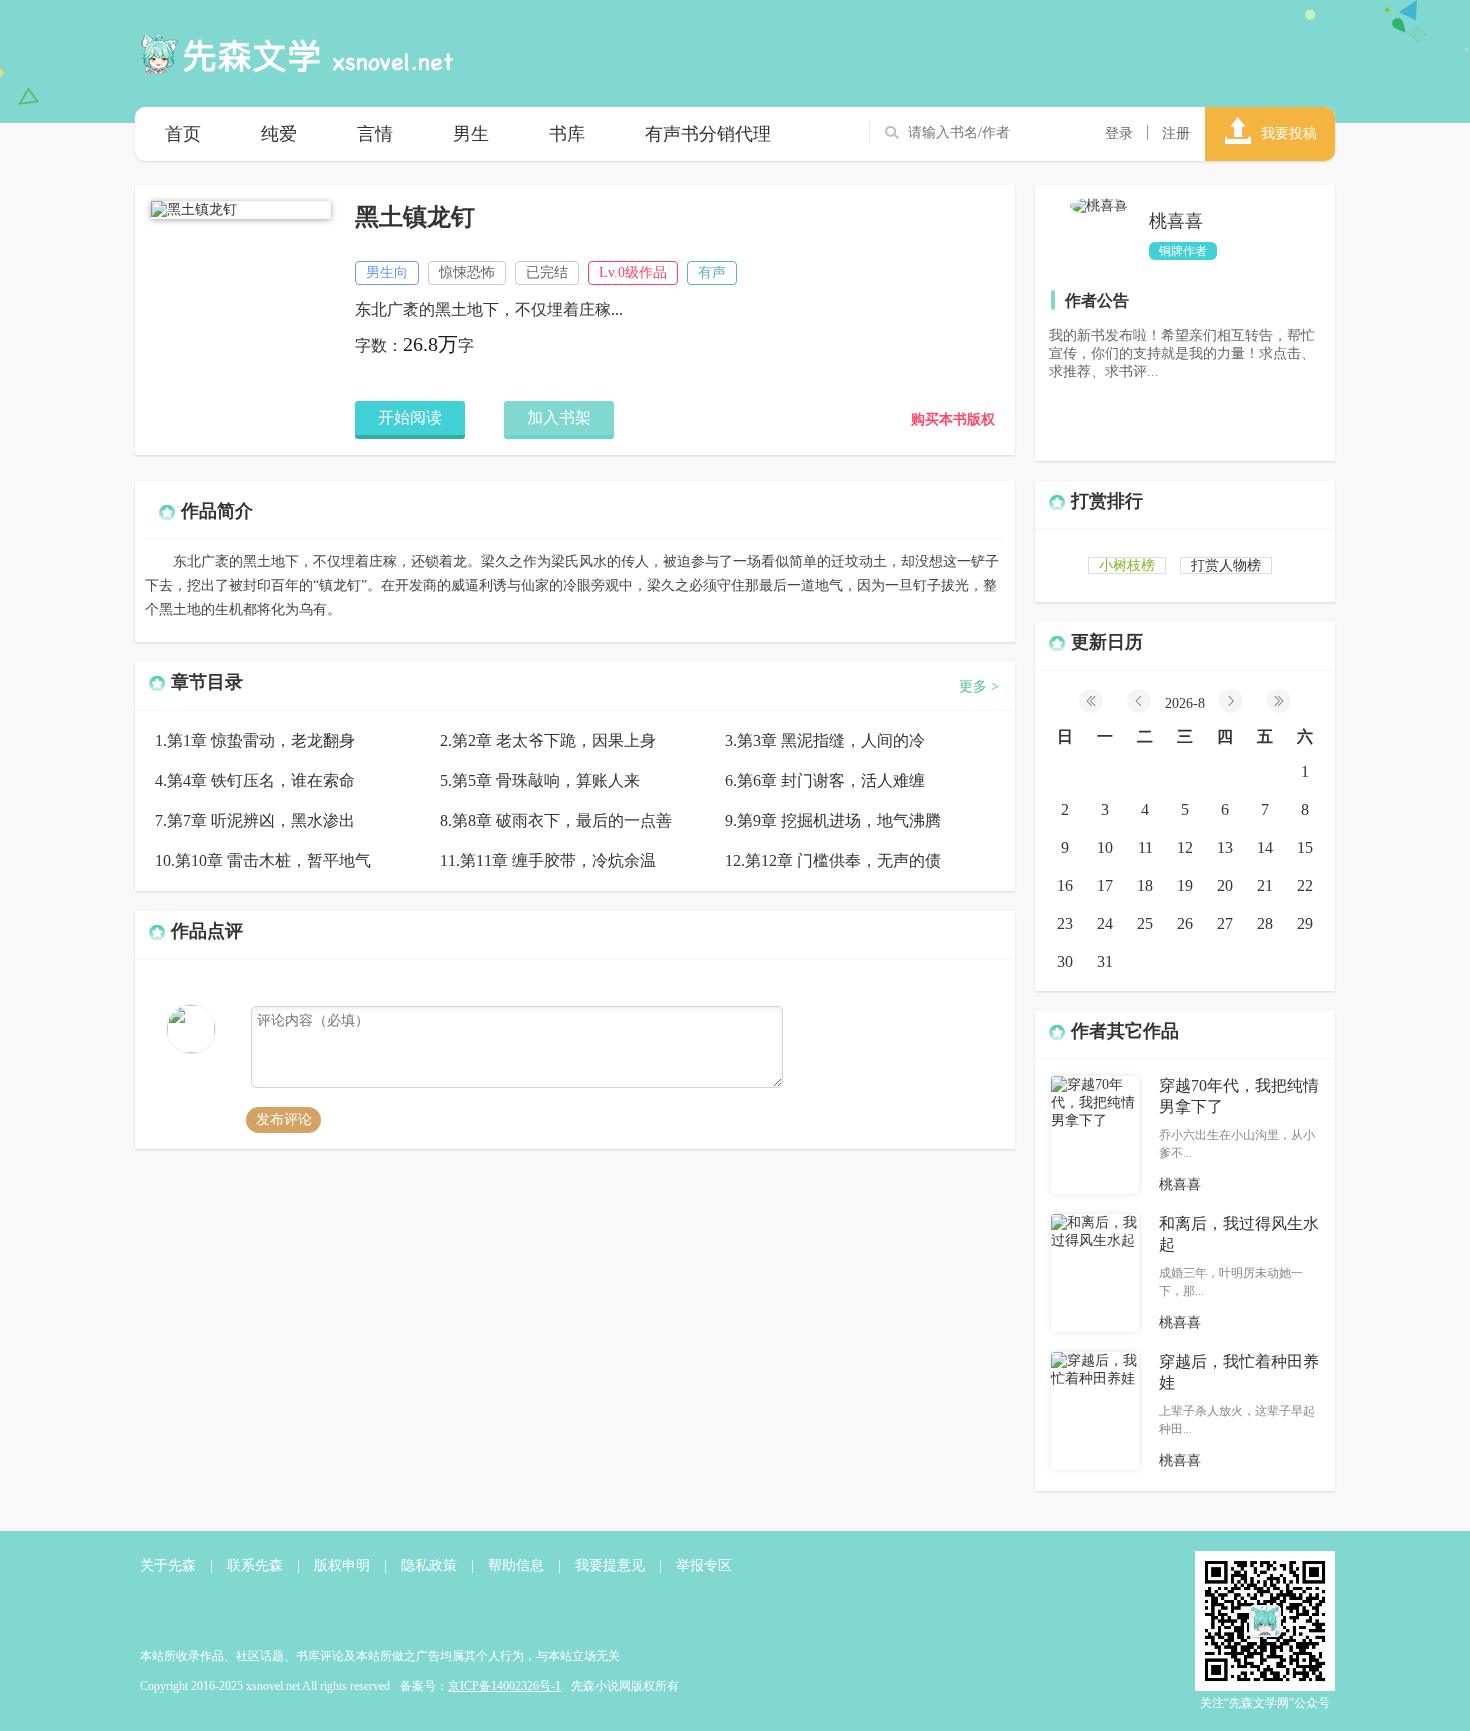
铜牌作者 (1183, 251)
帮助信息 (516, 1565)
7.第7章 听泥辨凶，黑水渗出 (255, 820)
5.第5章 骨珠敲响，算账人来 (540, 780)
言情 (375, 134)
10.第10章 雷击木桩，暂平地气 (263, 860)
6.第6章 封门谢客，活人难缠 (825, 780)
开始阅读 (410, 417)
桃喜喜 (1176, 221)
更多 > (979, 686)
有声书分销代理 (708, 134)
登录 (1119, 133)
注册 (1176, 133)
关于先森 (168, 1565)
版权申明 (342, 1565)
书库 (567, 134)
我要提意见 (610, 1565)
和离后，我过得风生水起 (1239, 1234)
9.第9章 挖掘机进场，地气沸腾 (833, 820)
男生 (471, 134)
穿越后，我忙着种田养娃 (1239, 1372)
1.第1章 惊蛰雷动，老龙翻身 (255, 740)
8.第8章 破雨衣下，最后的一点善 (556, 820)
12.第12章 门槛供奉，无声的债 (833, 860)
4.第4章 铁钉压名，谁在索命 (255, 780)
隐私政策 (429, 1565)
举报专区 (704, 1565)
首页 (183, 134)
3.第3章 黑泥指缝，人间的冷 (825, 740)
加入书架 (559, 417)
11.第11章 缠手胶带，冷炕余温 (548, 860)
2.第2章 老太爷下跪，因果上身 (548, 740)
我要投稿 (1289, 133)
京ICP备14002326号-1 (504, 1686)
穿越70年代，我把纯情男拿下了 (1239, 1096)
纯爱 (279, 134)
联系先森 (255, 1565)
